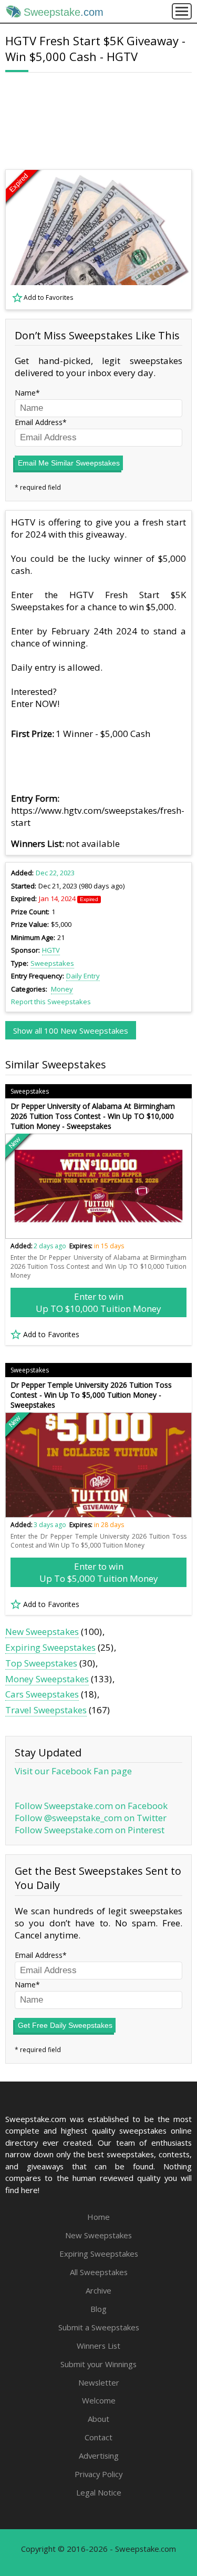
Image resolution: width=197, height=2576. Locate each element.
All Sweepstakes (99, 2272)
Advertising (99, 2456)
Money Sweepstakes (47, 1679)
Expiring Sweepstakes (50, 1647)
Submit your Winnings (98, 2364)
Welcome (99, 2400)
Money (62, 989)
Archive (98, 2290)
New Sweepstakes (42, 1632)
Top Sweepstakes (41, 1663)
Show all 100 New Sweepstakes (71, 1031)
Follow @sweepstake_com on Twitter (91, 1818)
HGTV (51, 950)
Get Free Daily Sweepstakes (65, 2025)
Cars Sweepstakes (42, 1694)
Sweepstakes (52, 963)
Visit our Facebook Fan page (73, 1771)
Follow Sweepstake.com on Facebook (91, 1806)
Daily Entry (83, 976)
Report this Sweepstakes (51, 1002)
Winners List (98, 2346)
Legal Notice (99, 2492)
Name (25, 393)
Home (98, 2217)
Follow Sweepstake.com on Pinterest (90, 1830)
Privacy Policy (98, 2474)
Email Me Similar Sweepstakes (69, 463)
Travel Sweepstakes (46, 1710)
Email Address (39, 422)
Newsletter (99, 2382)
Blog (98, 2309)
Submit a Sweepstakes (99, 2327)
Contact (98, 2437)
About (98, 2419)
